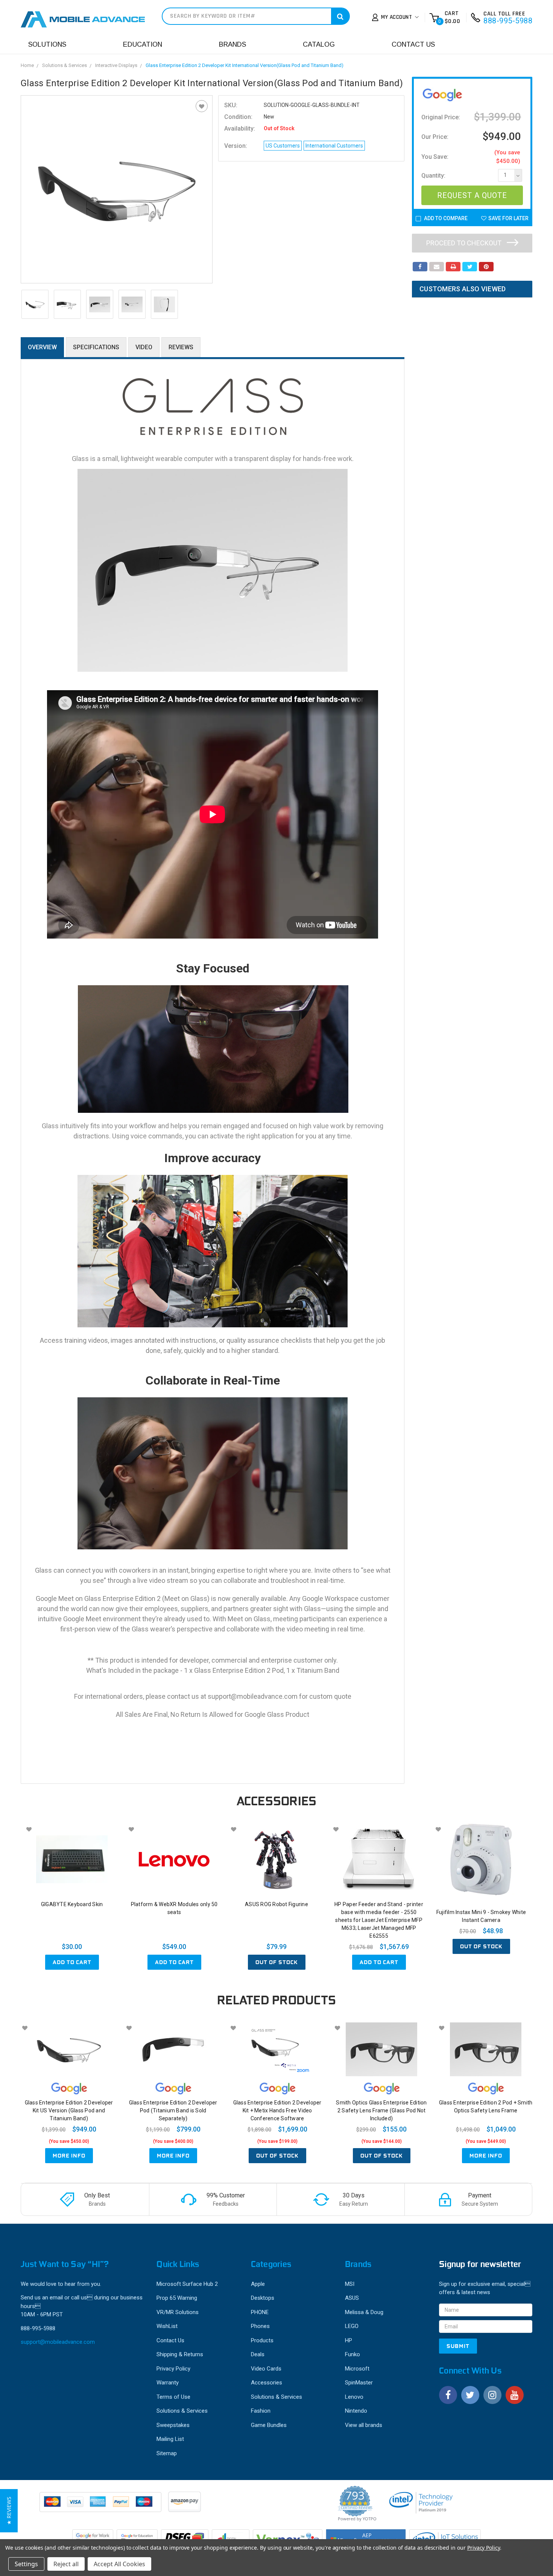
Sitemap (167, 2453)
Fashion (261, 2411)
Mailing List (170, 2439)
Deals (258, 2354)
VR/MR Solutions (178, 2312)
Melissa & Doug (364, 2312)
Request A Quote (472, 195)
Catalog (319, 44)
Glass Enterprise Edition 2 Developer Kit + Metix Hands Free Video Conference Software (277, 2110)
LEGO (352, 2326)
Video (144, 347)
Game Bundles (269, 2425)
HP (349, 2340)
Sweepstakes (173, 2425)
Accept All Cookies (119, 2564)
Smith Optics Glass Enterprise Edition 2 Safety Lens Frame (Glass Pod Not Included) (381, 2110)
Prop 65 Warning (177, 2298)
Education (143, 44)
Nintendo (356, 2411)
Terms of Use (173, 2397)
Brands (232, 44)
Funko (352, 2354)
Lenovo (354, 2397)
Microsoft (357, 2369)
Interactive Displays (116, 65)
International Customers (334, 146)
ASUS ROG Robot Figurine (276, 1904)
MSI (350, 2284)
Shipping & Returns (180, 2354)
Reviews (181, 347)
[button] (9, 2511)
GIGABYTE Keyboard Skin (72, 1904)
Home (27, 65)
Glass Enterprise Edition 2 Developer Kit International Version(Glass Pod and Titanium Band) (245, 65)
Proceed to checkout (465, 243)
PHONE (260, 2312)
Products (262, 2340)
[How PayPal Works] (101, 2506)
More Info (69, 2156)
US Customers (283, 146)
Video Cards (266, 2369)
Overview (42, 347)
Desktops (263, 2298)
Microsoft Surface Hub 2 (187, 2284)
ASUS (352, 2298)
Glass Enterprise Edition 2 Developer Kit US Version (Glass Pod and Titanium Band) (69, 2110)
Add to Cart (72, 1962)
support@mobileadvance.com (58, 2342)
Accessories (267, 2383)
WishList (167, 2326)
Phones (260, 2326)
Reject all (66, 2564)
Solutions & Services (65, 65)
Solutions (47, 44)
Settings (26, 2564)
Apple (258, 2284)
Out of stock (277, 1962)
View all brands (364, 2425)
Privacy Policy (173, 2369)
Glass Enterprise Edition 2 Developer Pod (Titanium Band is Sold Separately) (173, 2110)
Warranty (168, 2383)
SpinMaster (359, 2383)
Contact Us (413, 44)
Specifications (96, 347)
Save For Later (508, 218)
